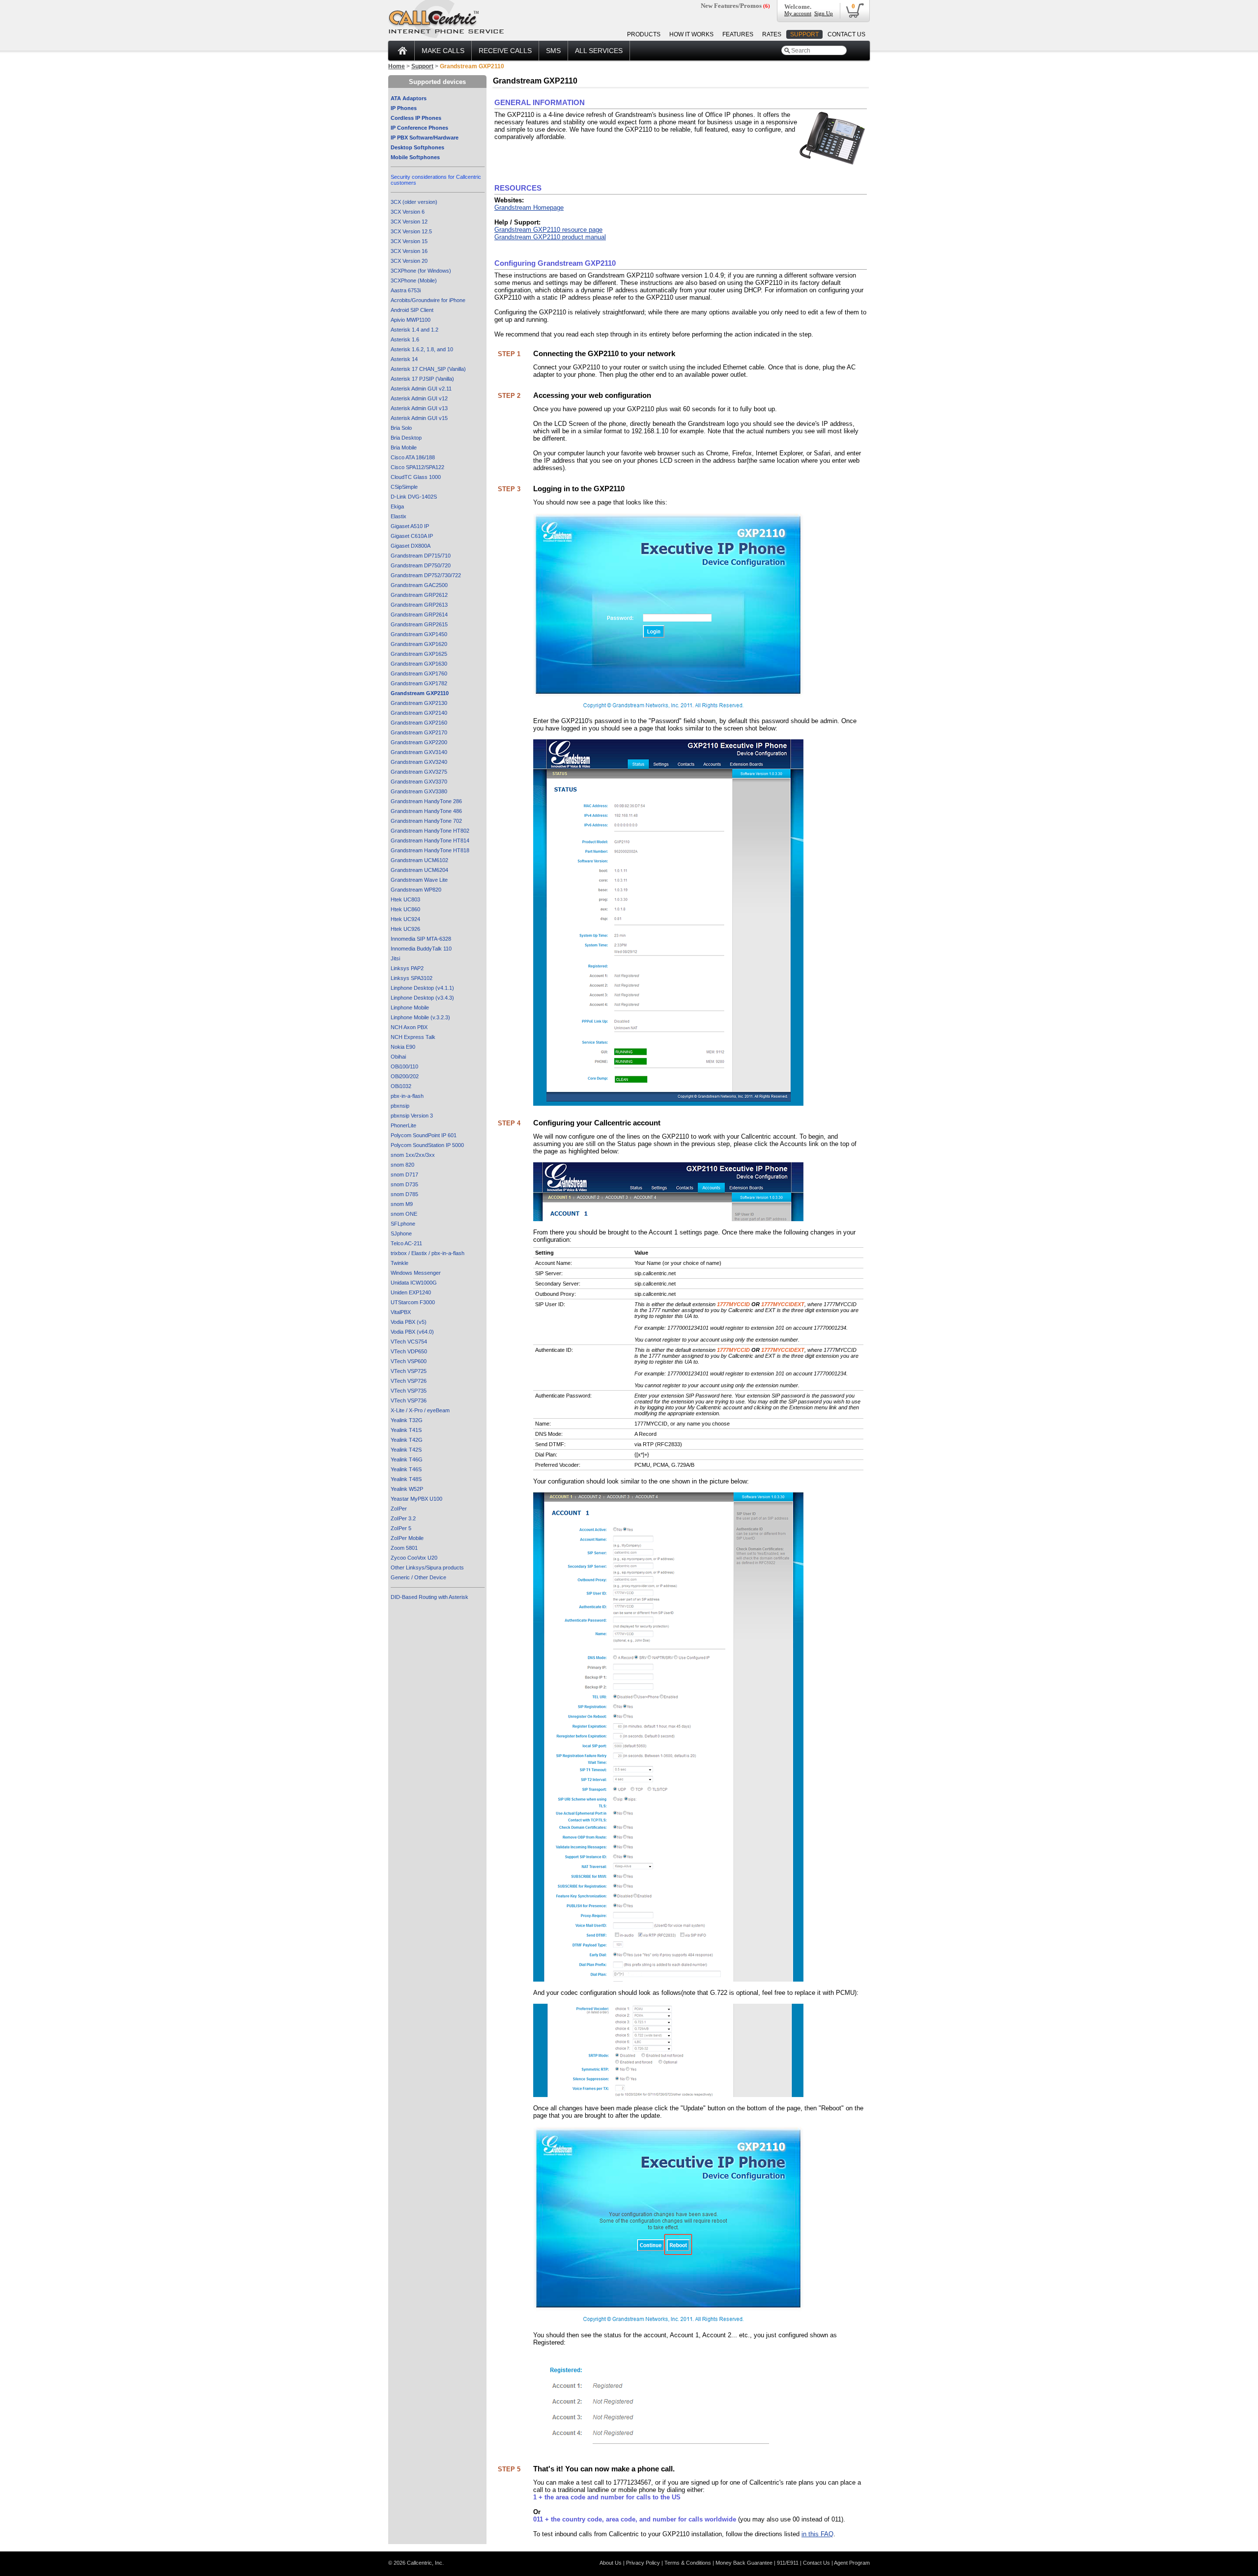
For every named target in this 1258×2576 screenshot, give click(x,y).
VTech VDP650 (409, 1351)
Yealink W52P (407, 1489)
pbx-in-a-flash (407, 1096)
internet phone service (446, 31)
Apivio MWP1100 (411, 320)
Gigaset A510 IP (410, 526)
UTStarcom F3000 (413, 1302)
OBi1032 (401, 1086)
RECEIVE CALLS (505, 51)
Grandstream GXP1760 (419, 673)
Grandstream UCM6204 (419, 870)
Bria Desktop (406, 438)
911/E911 (788, 2563)
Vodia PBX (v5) (409, 1322)
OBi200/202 (405, 1076)
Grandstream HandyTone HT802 (430, 831)
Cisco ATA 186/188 (413, 457)
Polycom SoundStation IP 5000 (427, 1145)
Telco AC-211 (406, 1243)
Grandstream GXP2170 (419, 732)
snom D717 (404, 1175)
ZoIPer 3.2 (403, 1518)
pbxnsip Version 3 (412, 1116)
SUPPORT (804, 34)
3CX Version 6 (408, 212)
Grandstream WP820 (416, 890)
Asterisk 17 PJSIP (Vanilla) (422, 379)
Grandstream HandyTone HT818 (430, 850)
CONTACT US (846, 34)
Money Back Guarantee (744, 2563)
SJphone (401, 1233)
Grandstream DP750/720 (421, 565)
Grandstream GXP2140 (419, 713)
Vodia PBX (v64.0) (412, 1332)
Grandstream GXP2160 (419, 723)
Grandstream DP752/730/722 (426, 575)
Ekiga (397, 506)
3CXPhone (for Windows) (421, 271)
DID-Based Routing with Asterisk (429, 1597)
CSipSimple (404, 487)
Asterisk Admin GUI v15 (419, 418)
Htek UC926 (405, 929)
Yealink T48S (406, 1479)
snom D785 (404, 1194)
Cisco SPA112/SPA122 (417, 467)
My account (798, 13)
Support (422, 66)
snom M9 (402, 1204)
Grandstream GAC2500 (419, 585)
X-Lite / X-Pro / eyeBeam (420, 1410)
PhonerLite (403, 1125)
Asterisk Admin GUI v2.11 (421, 389)
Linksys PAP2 (407, 968)
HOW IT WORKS (691, 34)
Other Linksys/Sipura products (427, 1568)
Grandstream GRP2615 (419, 624)
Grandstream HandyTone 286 (426, 801)
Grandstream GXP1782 (419, 683)
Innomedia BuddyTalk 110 (421, 949)
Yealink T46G (407, 1459)
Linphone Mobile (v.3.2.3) (420, 1017)
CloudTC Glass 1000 (416, 477)
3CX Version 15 (409, 241)
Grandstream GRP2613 (419, 605)
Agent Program (852, 2563)
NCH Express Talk (413, 1037)
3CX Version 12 (409, 222)
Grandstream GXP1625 (419, 654)
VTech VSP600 (409, 1361)
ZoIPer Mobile (407, 1538)
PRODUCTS (644, 34)
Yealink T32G (407, 1420)
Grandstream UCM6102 (419, 860)
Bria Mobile (404, 448)
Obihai (398, 1057)
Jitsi (395, 958)
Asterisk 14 (404, 359)
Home (397, 66)
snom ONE (404, 1214)
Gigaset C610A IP (412, 536)
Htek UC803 (405, 899)
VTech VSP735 (409, 1391)
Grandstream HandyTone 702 (426, 821)
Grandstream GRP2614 (419, 615)
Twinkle (400, 1263)
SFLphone (403, 1224)
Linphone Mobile (410, 1008)
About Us (611, 2563)
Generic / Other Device (418, 1577)
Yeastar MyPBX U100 (416, 1499)
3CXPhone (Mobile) (414, 280)
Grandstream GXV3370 (419, 782)
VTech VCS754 (409, 1342)
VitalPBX (401, 1312)
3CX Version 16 (409, 251)
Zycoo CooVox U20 (414, 1558)
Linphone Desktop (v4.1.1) (422, 988)
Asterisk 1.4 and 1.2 (415, 330)
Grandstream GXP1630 (419, 664)
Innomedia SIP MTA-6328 (421, 939)
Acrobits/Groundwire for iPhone (428, 300)
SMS (553, 51)
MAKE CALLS (443, 51)
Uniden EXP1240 (411, 1292)
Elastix (399, 516)
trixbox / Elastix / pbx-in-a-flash (428, 1253)
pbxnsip (400, 1106)
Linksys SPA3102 (412, 978)
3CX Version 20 (409, 261)
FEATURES (738, 34)
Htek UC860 (405, 909)
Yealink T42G (407, 1440)
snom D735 (404, 1184)
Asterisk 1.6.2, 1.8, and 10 (422, 349)
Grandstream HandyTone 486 (426, 811)
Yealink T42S (406, 1450)
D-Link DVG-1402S (414, 497)
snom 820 (402, 1165)
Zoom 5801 (404, 1548)
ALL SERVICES (599, 51)
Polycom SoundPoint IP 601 (424, 1135)
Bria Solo (401, 428)
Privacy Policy (643, 2563)
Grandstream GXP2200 (419, 742)
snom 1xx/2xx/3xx (413, 1155)
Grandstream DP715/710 (421, 556)
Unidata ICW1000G (414, 1283)
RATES (772, 34)
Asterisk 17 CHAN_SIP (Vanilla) (428, 369)
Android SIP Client (412, 310)
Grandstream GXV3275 (419, 772)
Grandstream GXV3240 (419, 762)
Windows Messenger (416, 1273)
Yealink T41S (406, 1430)
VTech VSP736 (409, 1400)
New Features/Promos (735, 6)
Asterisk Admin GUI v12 (419, 398)
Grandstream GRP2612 (419, 595)
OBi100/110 (404, 1066)
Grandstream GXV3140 (419, 752)
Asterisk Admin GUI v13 (419, 408)
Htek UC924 (405, 919)
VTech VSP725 (409, 1371)
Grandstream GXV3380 (419, 791)
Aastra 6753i (406, 290)
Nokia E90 (403, 1047)
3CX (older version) (414, 202)
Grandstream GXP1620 (419, 644)
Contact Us (816, 2563)
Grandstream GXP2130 (419, 703)
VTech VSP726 (409, 1381)
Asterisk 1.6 (405, 339)
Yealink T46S (406, 1469)
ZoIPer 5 (401, 1528)
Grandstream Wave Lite (419, 880)
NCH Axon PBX (409, 1027)
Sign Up (824, 13)
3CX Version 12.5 (411, 231)
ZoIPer (399, 1509)
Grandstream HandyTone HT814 (430, 840)
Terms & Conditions (688, 2563)
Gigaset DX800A (411, 546)
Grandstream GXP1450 (419, 634)
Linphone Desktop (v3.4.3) (422, 998)
